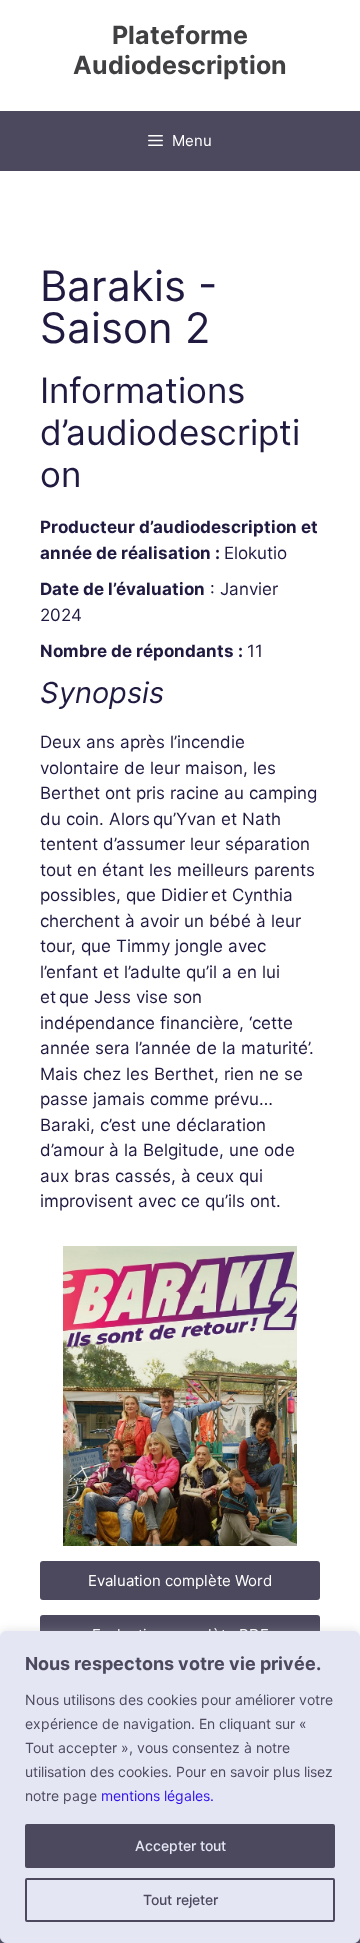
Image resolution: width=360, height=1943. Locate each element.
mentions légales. (157, 1795)
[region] (180, 1787)
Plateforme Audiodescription (180, 50)
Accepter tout (180, 1845)
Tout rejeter (180, 1899)
